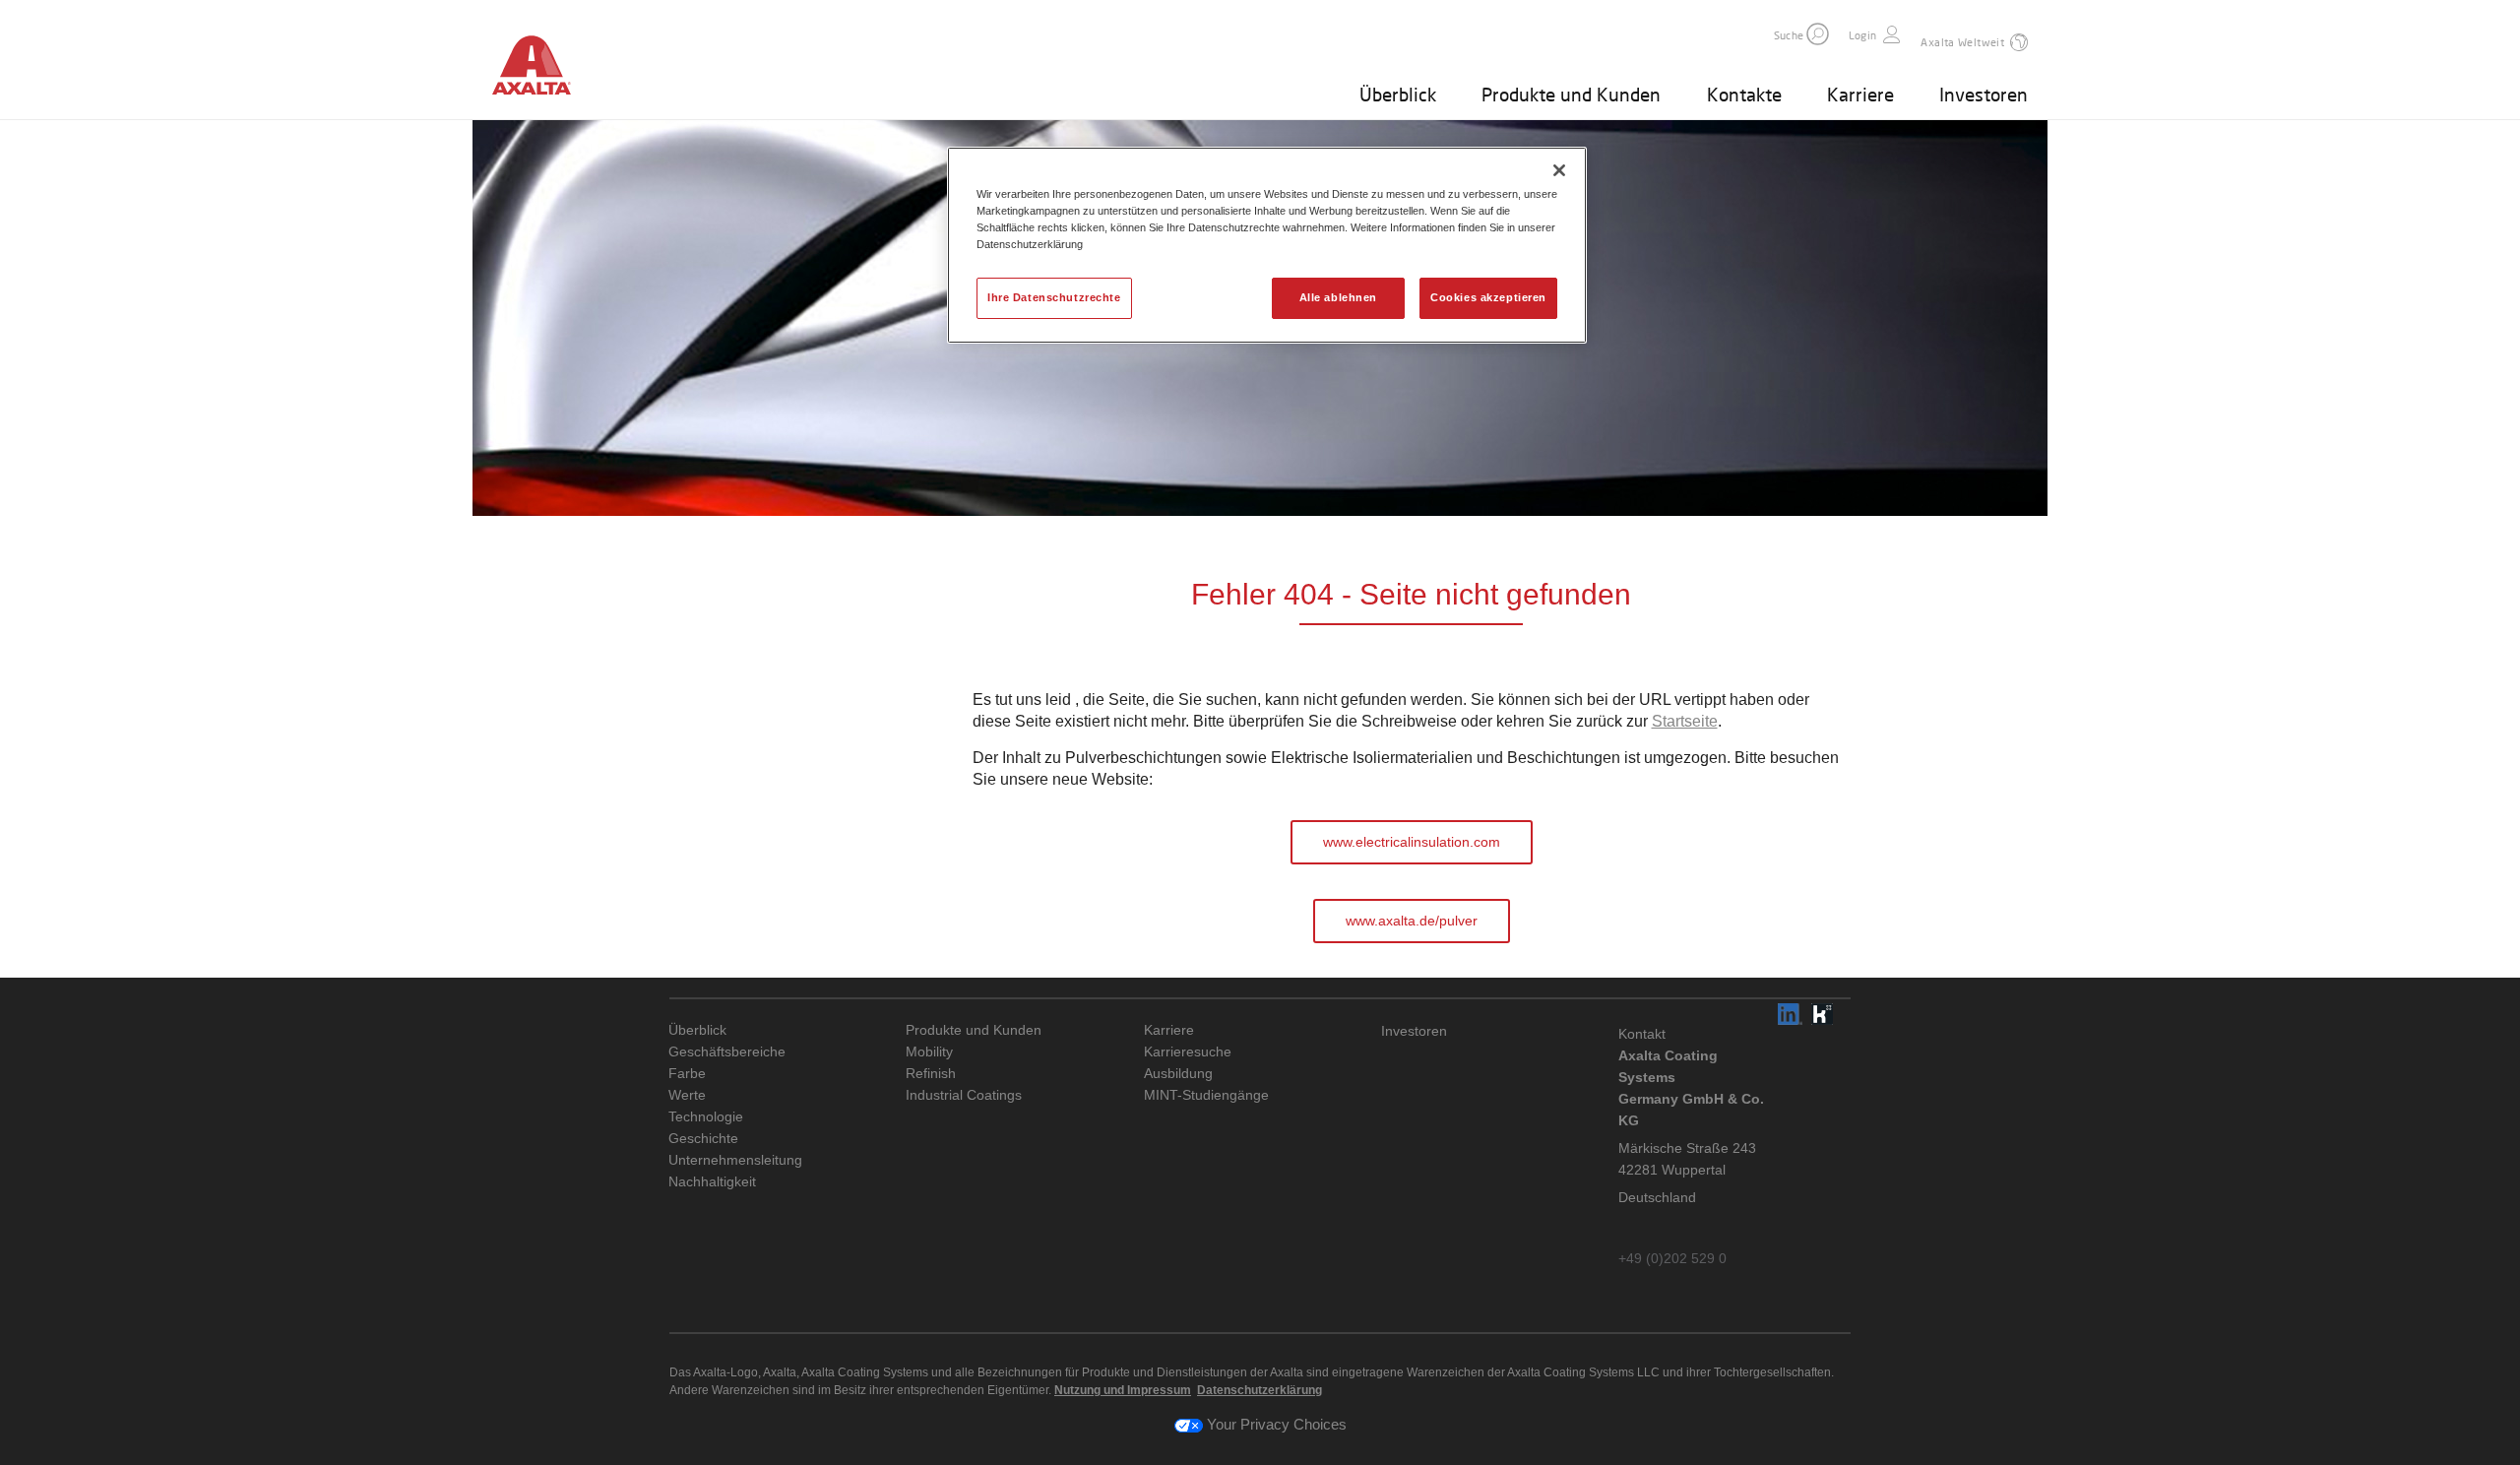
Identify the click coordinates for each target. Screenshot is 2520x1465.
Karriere (1860, 94)
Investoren (1984, 94)
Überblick (1398, 94)
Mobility (929, 1052)
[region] (1267, 245)
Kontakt (1642, 1034)
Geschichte (703, 1139)
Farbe (687, 1074)
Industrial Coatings (964, 1095)
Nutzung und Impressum (1123, 1390)
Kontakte (1744, 94)
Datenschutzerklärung (1260, 1390)
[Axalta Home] (541, 68)
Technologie (706, 1117)
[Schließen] (1559, 170)
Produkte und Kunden (1571, 94)
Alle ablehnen (1338, 297)
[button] (1818, 34)
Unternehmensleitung (735, 1160)
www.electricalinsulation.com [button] (1412, 842)
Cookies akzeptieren (1488, 297)
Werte (687, 1095)
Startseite (1685, 721)
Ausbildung (1178, 1074)
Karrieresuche (1188, 1052)
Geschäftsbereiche (727, 1052)
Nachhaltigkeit (712, 1182)
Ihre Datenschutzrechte (1054, 297)
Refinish (931, 1074)
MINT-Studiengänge (1206, 1095)
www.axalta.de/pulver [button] (1412, 921)
